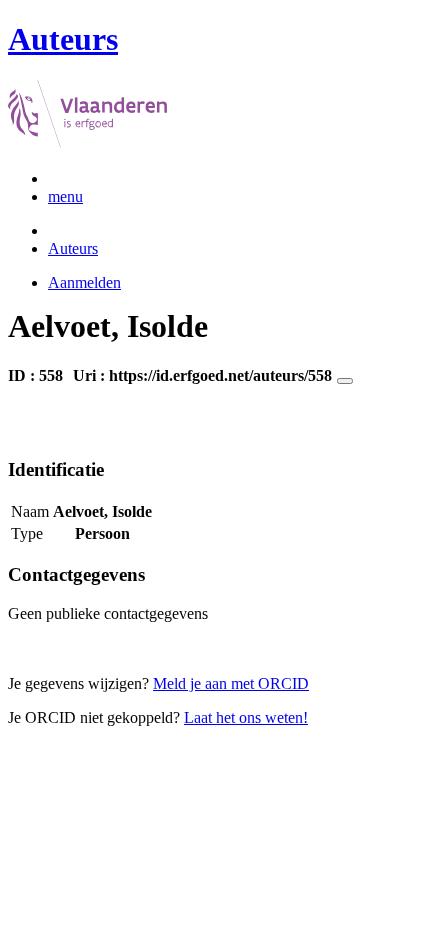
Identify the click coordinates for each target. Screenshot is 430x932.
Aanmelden (84, 282)
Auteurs (73, 248)
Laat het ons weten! (246, 717)
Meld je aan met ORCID (231, 683)
